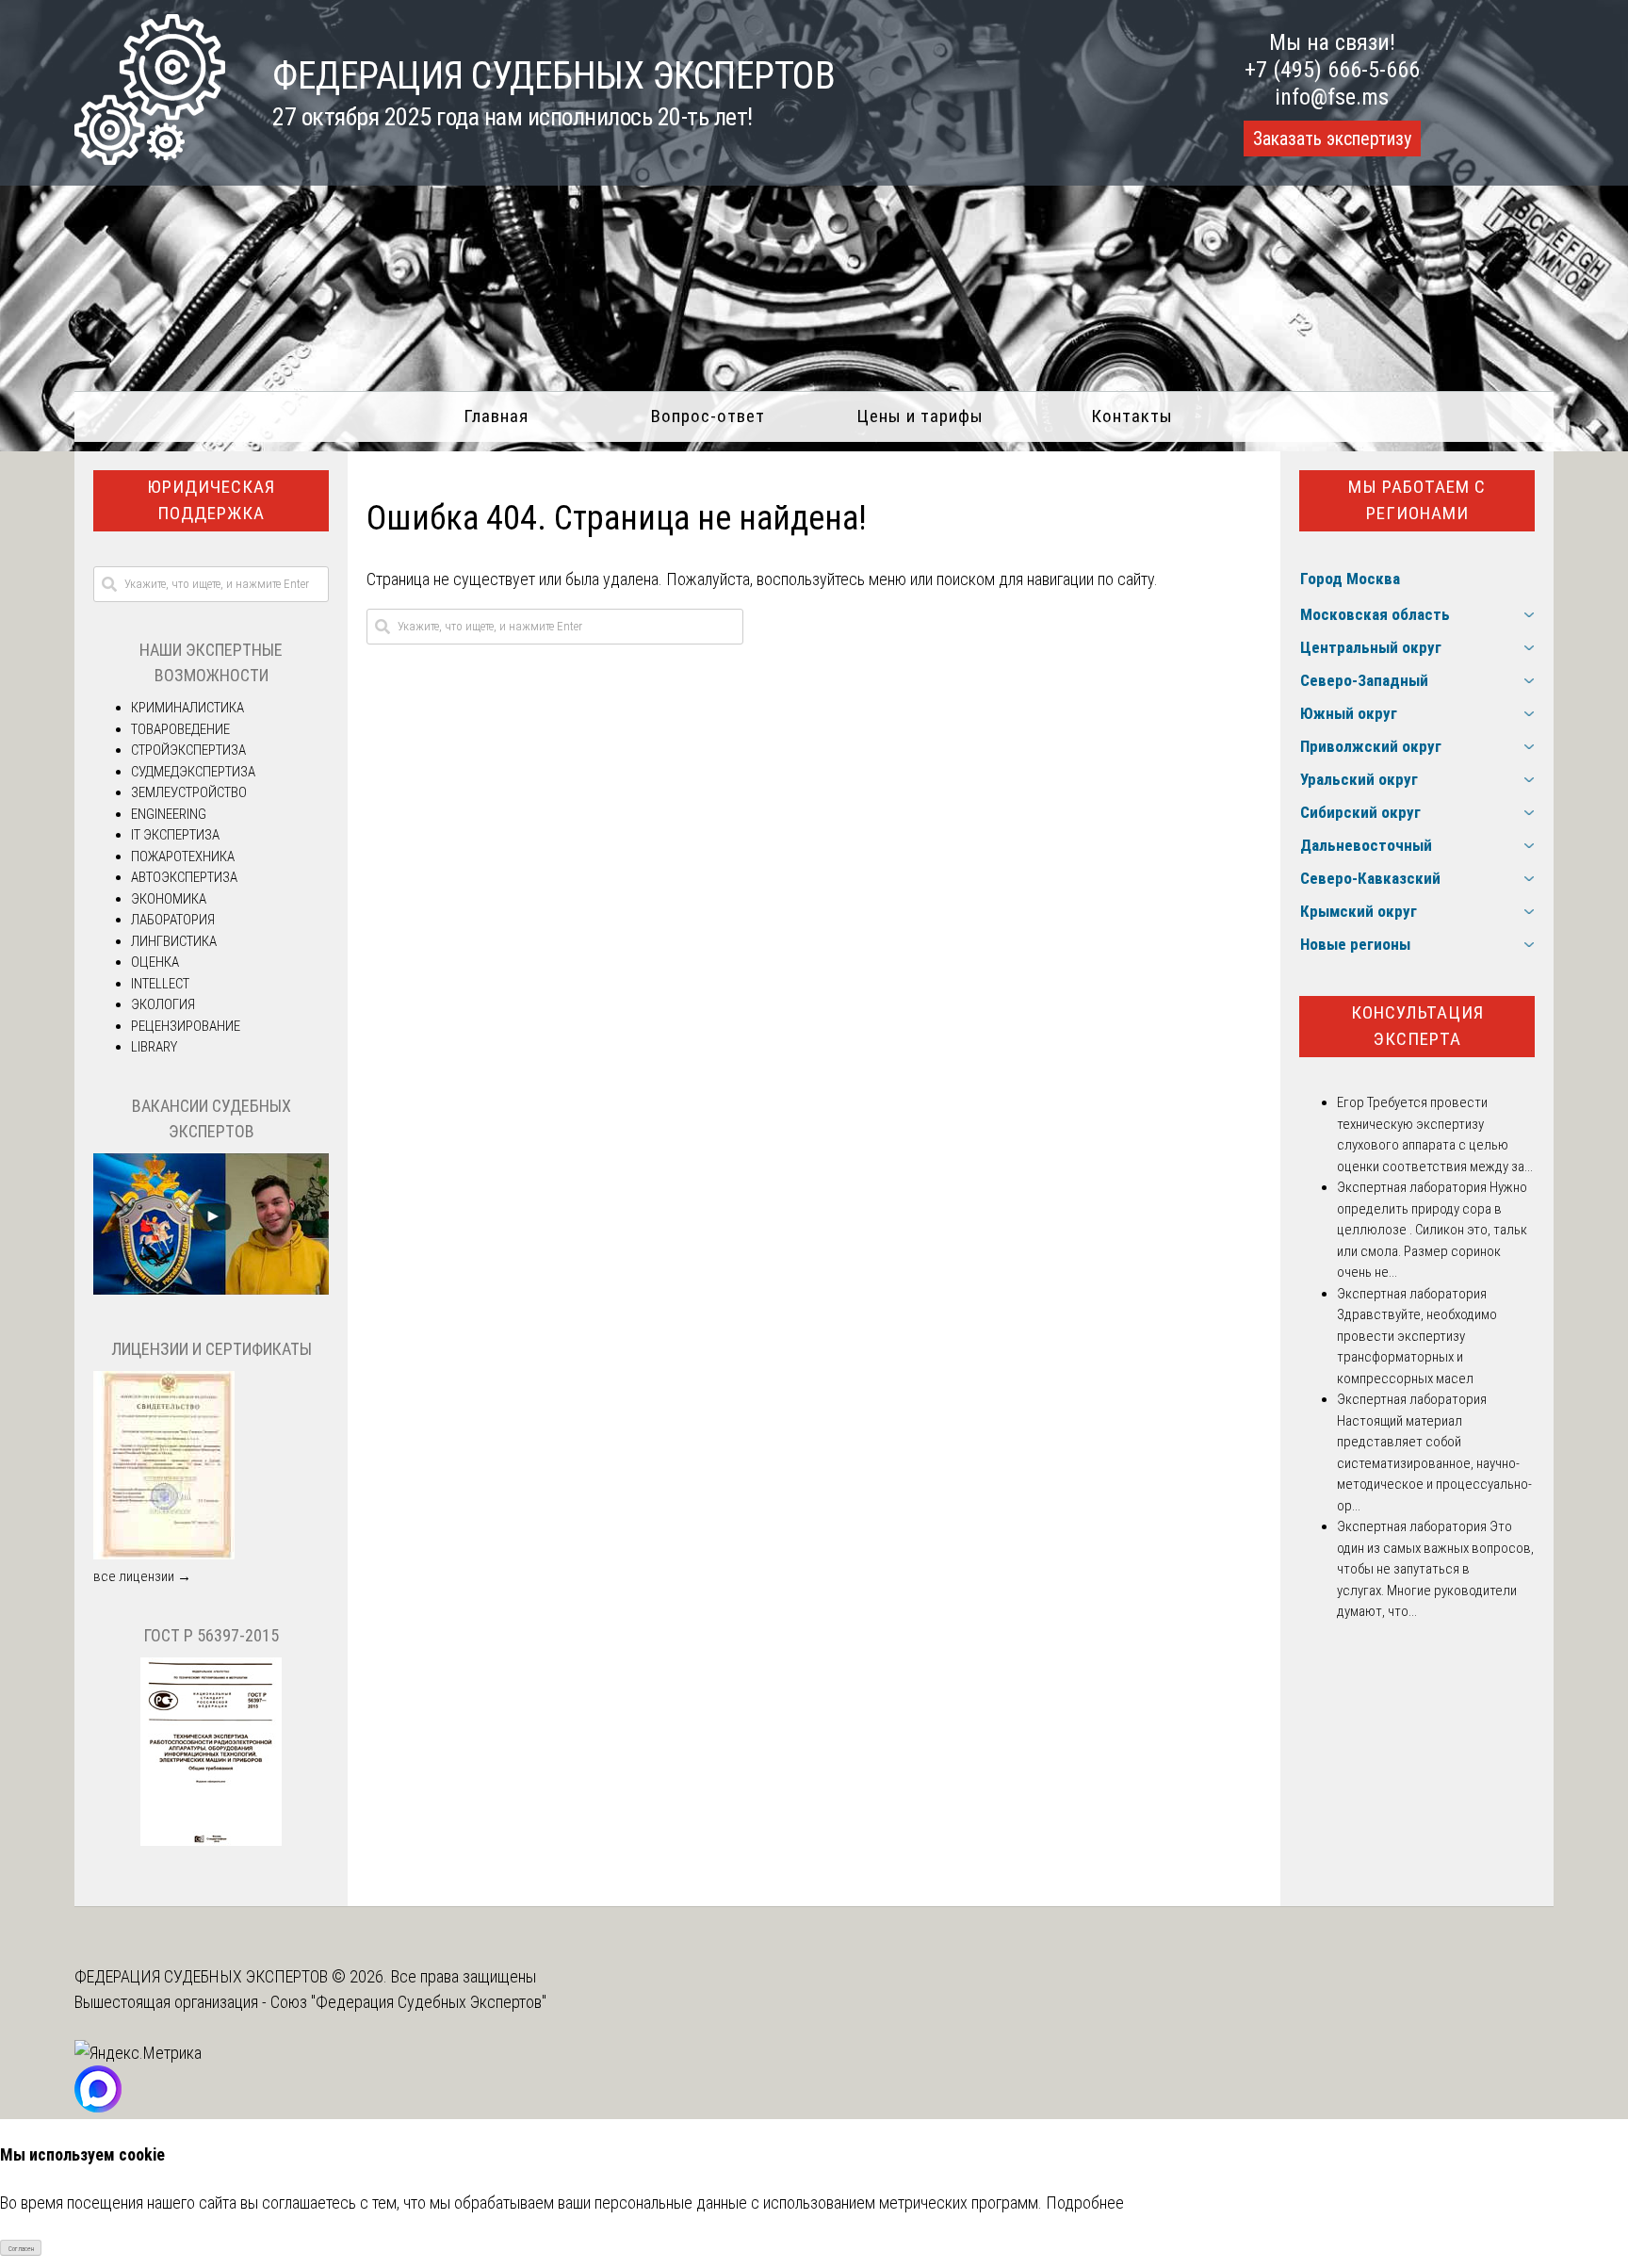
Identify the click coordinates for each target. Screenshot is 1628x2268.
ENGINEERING (169, 814)
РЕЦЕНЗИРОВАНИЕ (186, 1026)
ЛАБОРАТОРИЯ (173, 920)
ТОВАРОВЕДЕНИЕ (180, 729)
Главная (496, 416)
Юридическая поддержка (211, 500)
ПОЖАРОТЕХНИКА (183, 857)
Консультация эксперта (1417, 1026)
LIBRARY (154, 1047)
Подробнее (1085, 2203)
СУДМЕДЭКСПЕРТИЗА (193, 772)
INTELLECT (160, 984)
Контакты (1132, 416)
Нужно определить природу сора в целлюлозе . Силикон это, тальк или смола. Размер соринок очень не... (1432, 1230)
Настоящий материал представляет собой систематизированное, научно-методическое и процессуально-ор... (1434, 1463)
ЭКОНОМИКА (169, 899)
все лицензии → (142, 1576)
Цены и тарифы (920, 416)
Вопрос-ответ (708, 416)
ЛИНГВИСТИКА (174, 941)
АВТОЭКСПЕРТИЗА (184, 877)
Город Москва (1350, 579)
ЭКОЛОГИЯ (163, 1004)
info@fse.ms (1332, 97)
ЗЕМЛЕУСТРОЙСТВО (189, 792)
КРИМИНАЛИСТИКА (187, 708)
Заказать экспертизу (1332, 139)
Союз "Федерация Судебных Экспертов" (408, 2002)
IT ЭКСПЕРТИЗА (175, 835)
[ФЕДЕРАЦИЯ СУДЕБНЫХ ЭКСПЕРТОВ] (150, 159)
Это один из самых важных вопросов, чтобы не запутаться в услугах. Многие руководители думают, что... (1435, 1569)
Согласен (21, 2249)
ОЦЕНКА (155, 962)
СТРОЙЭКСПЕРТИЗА (188, 750)
